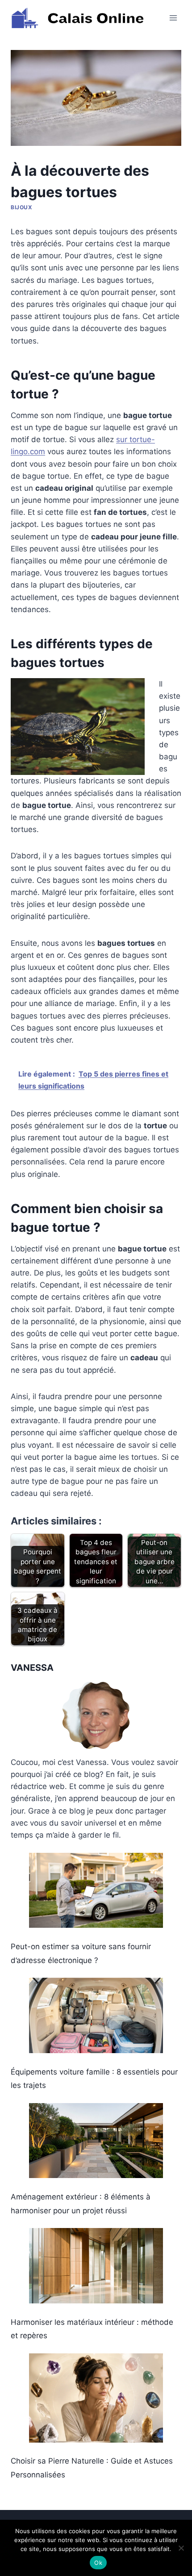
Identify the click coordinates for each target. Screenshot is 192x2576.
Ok (98, 2563)
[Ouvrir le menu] (173, 18)
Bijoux (22, 207)
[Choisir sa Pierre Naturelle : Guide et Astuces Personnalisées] (96, 2398)
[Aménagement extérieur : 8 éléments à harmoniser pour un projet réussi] (96, 2141)
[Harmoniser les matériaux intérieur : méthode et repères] (96, 2266)
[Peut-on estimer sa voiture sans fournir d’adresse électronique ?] (96, 1891)
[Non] (181, 2548)
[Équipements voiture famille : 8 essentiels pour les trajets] (96, 2015)
